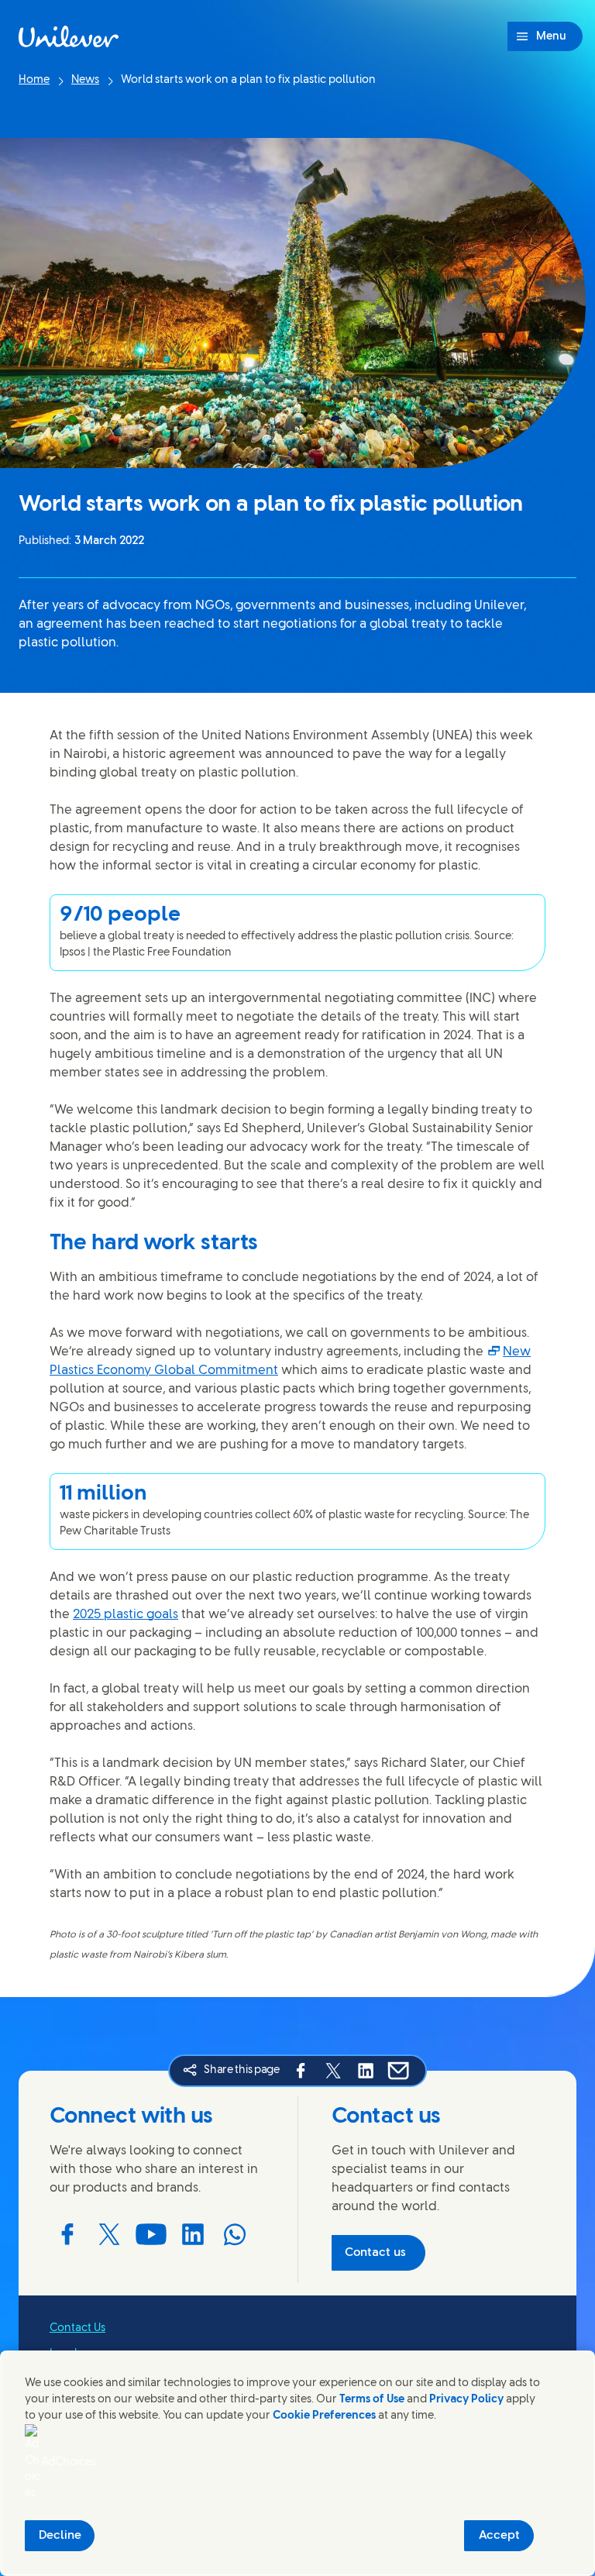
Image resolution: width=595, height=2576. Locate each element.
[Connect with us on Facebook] (67, 2234)
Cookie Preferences (324, 2416)
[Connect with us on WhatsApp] (235, 2234)
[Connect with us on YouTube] (151, 2234)
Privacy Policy (466, 2400)
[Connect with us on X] (109, 2234)
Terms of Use (372, 2400)
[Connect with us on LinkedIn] (193, 2234)
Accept (499, 2536)
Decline (60, 2536)
